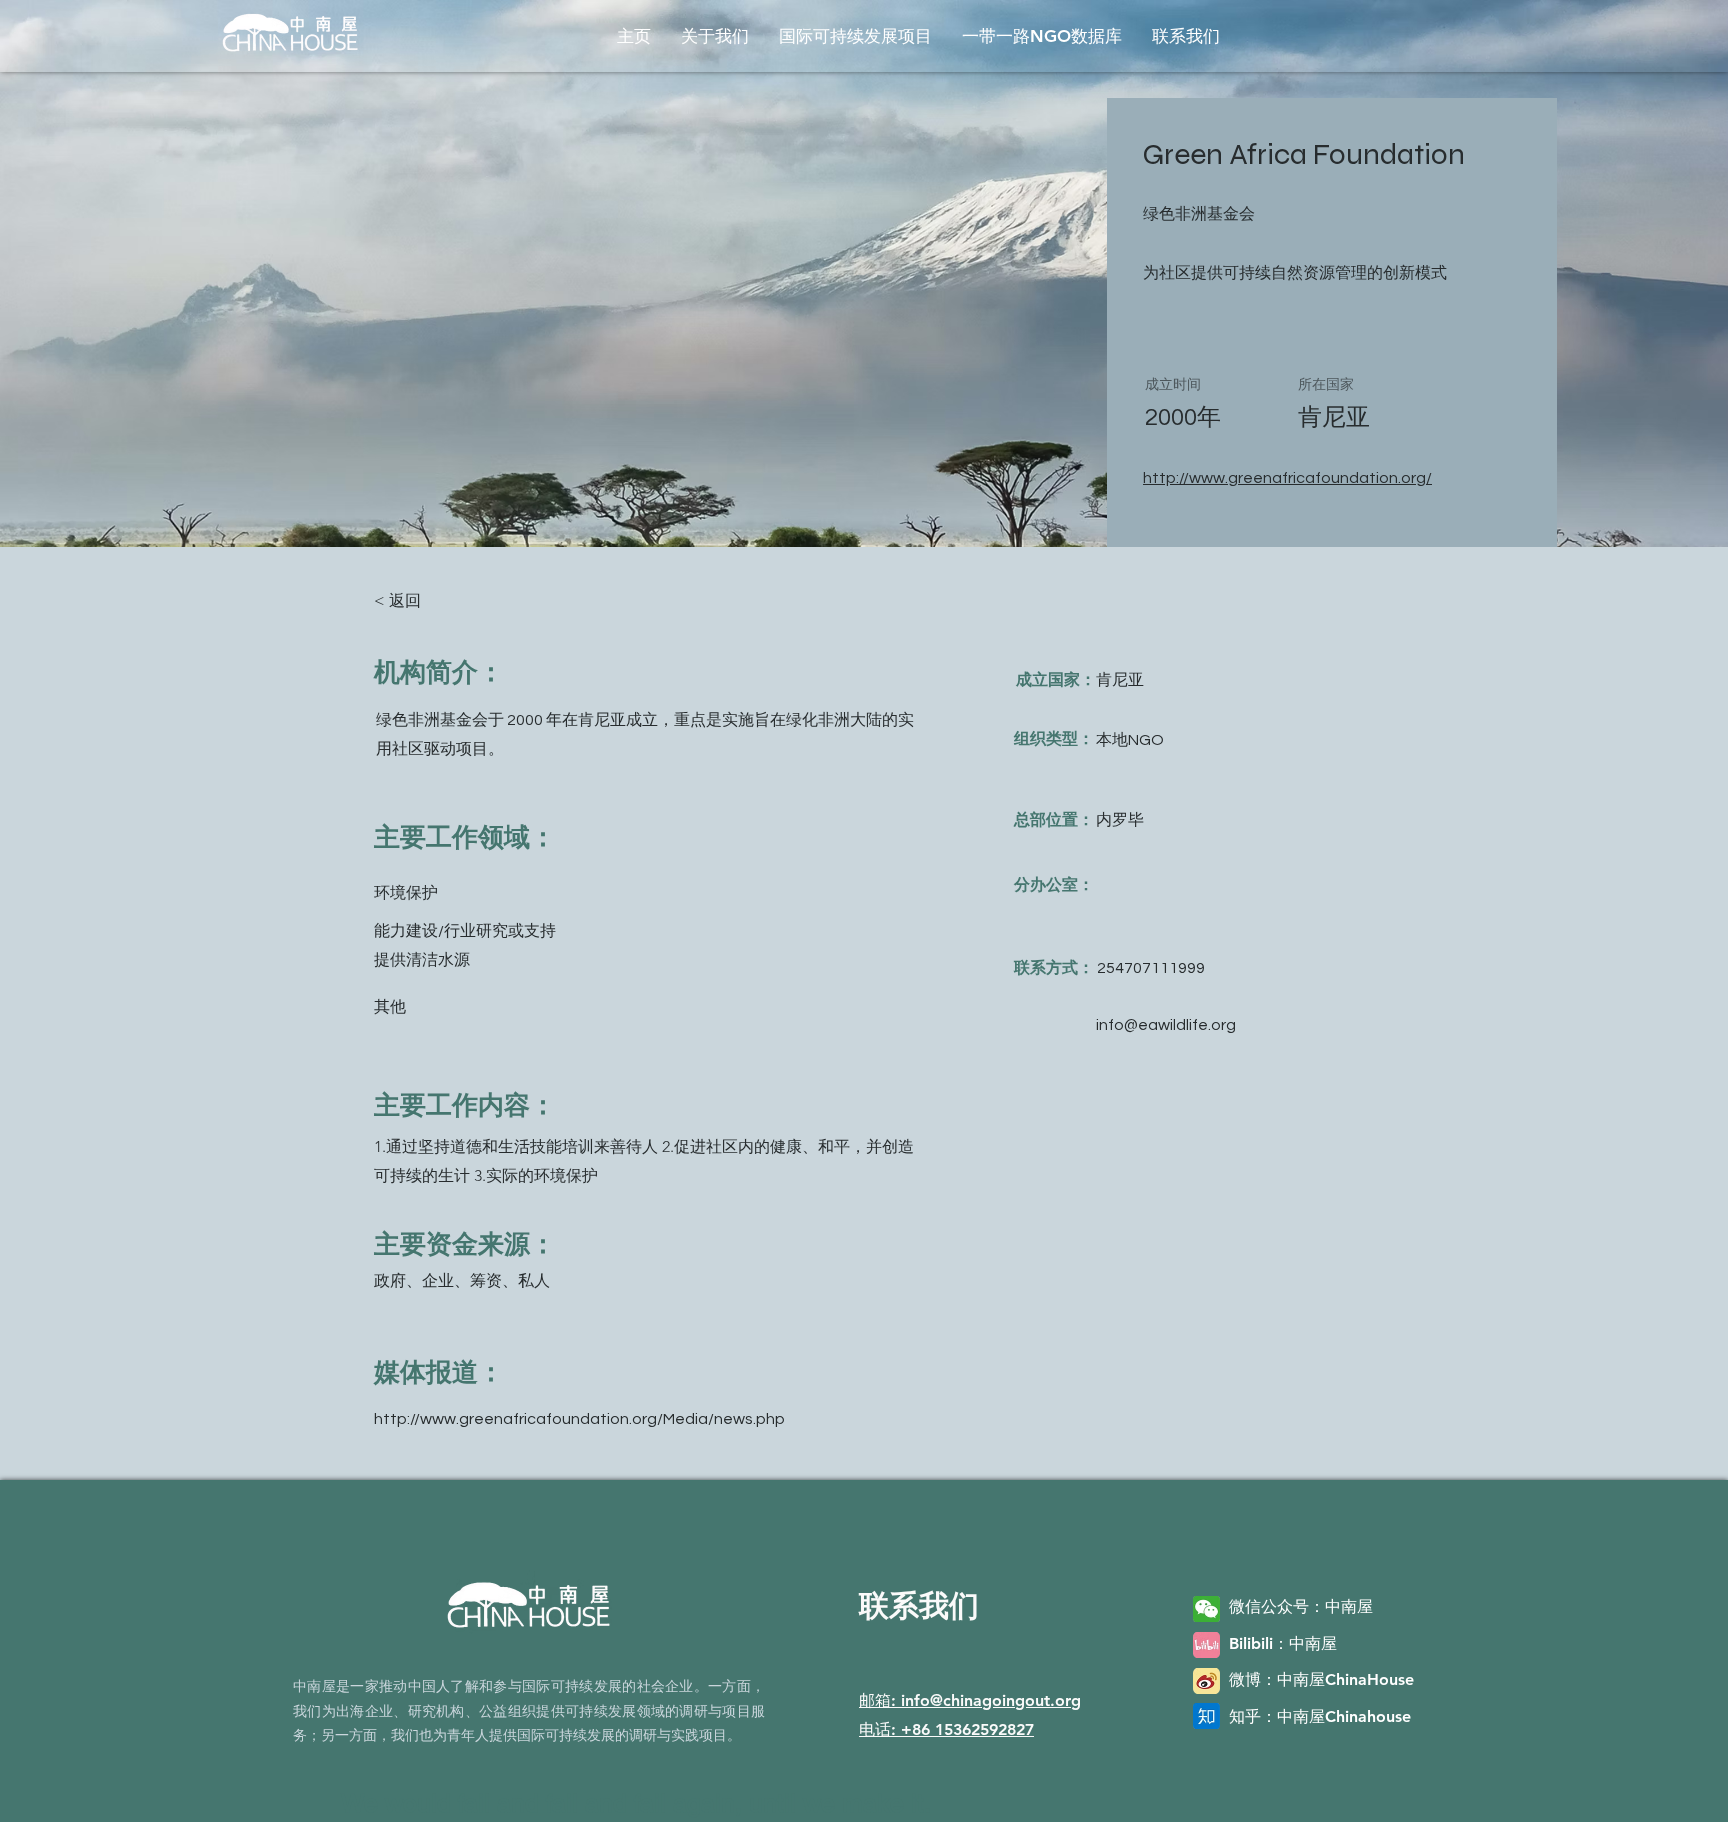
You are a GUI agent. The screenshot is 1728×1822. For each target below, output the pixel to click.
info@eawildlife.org (1166, 1025)
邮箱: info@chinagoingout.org (970, 1700)
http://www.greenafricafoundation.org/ (1287, 478)
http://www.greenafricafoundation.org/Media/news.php (579, 1419)
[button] (715, 36)
